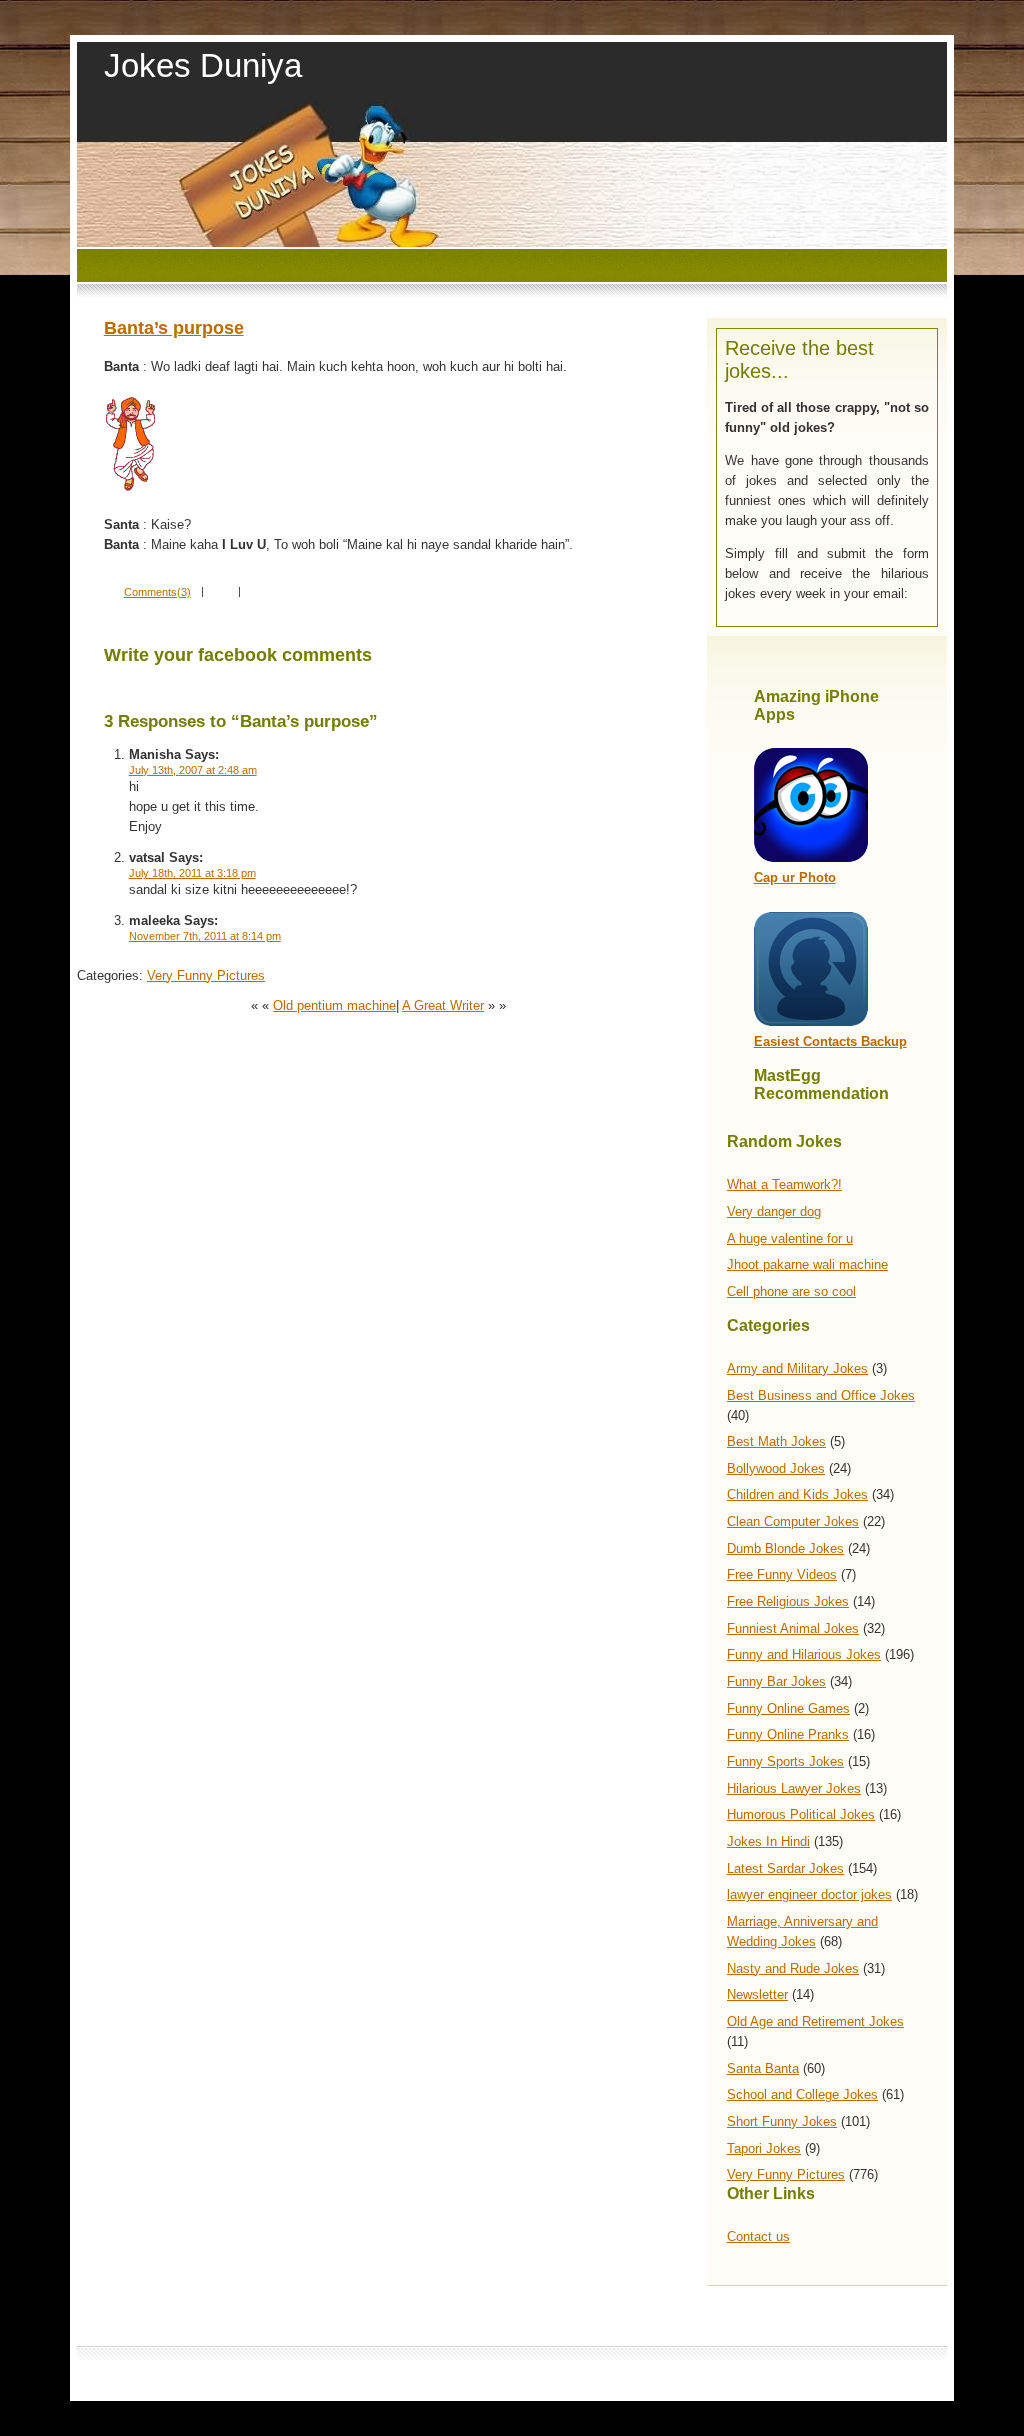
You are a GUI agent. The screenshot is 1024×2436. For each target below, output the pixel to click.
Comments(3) (157, 592)
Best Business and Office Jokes (821, 1395)
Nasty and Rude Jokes (793, 1968)
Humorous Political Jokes (801, 1814)
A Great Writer (443, 1005)
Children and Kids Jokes (797, 1494)
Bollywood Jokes (776, 1468)
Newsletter (757, 1994)
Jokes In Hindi (768, 1841)
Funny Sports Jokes (785, 1761)
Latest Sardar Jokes (785, 1868)
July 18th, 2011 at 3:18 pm (192, 873)
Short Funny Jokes (782, 2121)
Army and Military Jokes (797, 1368)
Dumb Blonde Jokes (785, 1548)
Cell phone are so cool (791, 1291)
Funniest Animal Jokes (793, 1628)
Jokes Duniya (203, 65)
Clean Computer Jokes (793, 1521)
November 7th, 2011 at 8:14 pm (205, 936)
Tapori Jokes (764, 2148)
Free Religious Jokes (788, 1601)
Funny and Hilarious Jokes (804, 1654)
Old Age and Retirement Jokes (815, 2021)
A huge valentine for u (790, 1238)
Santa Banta (763, 2068)
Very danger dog (774, 1211)
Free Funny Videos (782, 1574)
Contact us (758, 2236)
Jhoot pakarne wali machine (807, 1264)
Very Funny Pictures (786, 2174)
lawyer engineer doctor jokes (809, 1894)
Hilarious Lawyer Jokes (794, 1788)
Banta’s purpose (174, 328)
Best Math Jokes (776, 1441)
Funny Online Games (788, 1708)
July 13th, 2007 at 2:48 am (193, 770)
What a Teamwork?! (784, 1184)
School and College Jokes (802, 2094)
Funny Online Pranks (788, 1734)
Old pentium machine (334, 1005)
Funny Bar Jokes (776, 1681)
